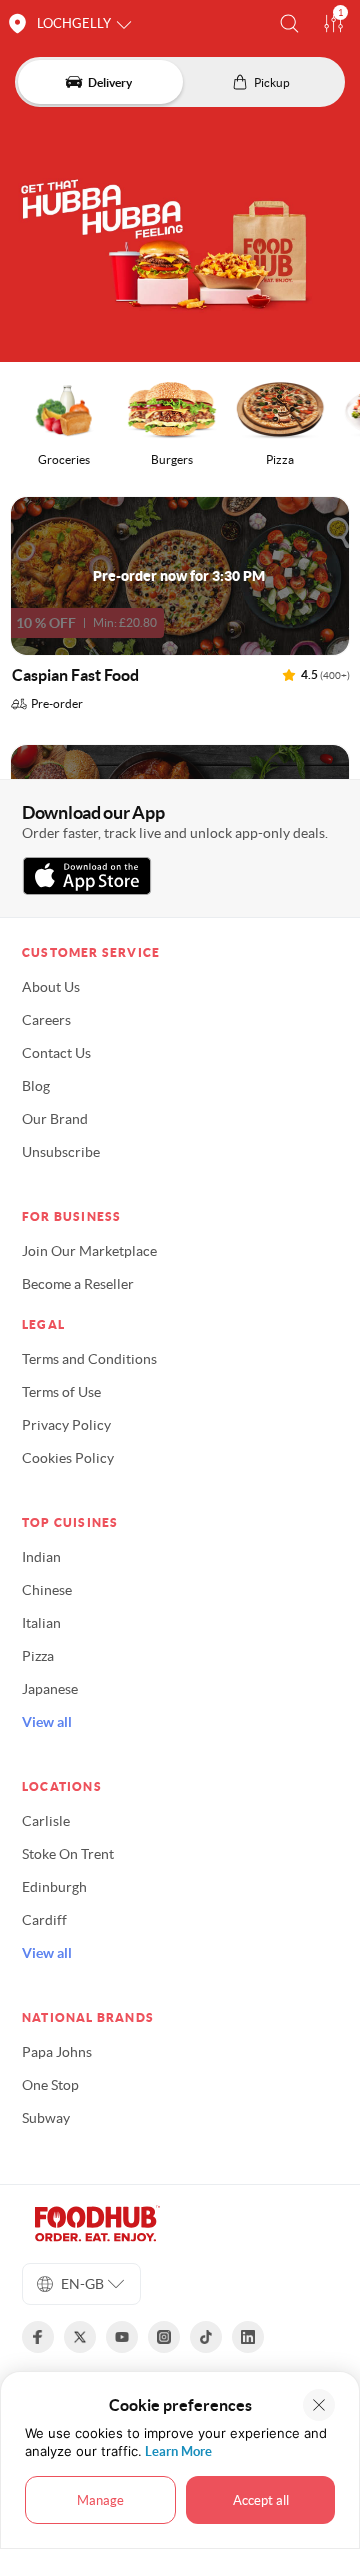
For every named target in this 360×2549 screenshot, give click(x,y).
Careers (46, 1020)
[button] (289, 23)
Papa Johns (57, 2052)
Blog (36, 1086)
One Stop (50, 2085)
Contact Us (56, 1053)
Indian (41, 1557)
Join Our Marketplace (89, 1251)
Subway (46, 2118)
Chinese (47, 1590)
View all (47, 1722)
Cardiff (44, 1920)
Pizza (38, 1656)
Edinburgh (54, 1887)
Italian (41, 1623)
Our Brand (55, 1119)
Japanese (50, 1689)
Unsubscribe (61, 1152)
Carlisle (46, 1821)
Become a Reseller (78, 1284)
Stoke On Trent (68, 1854)
